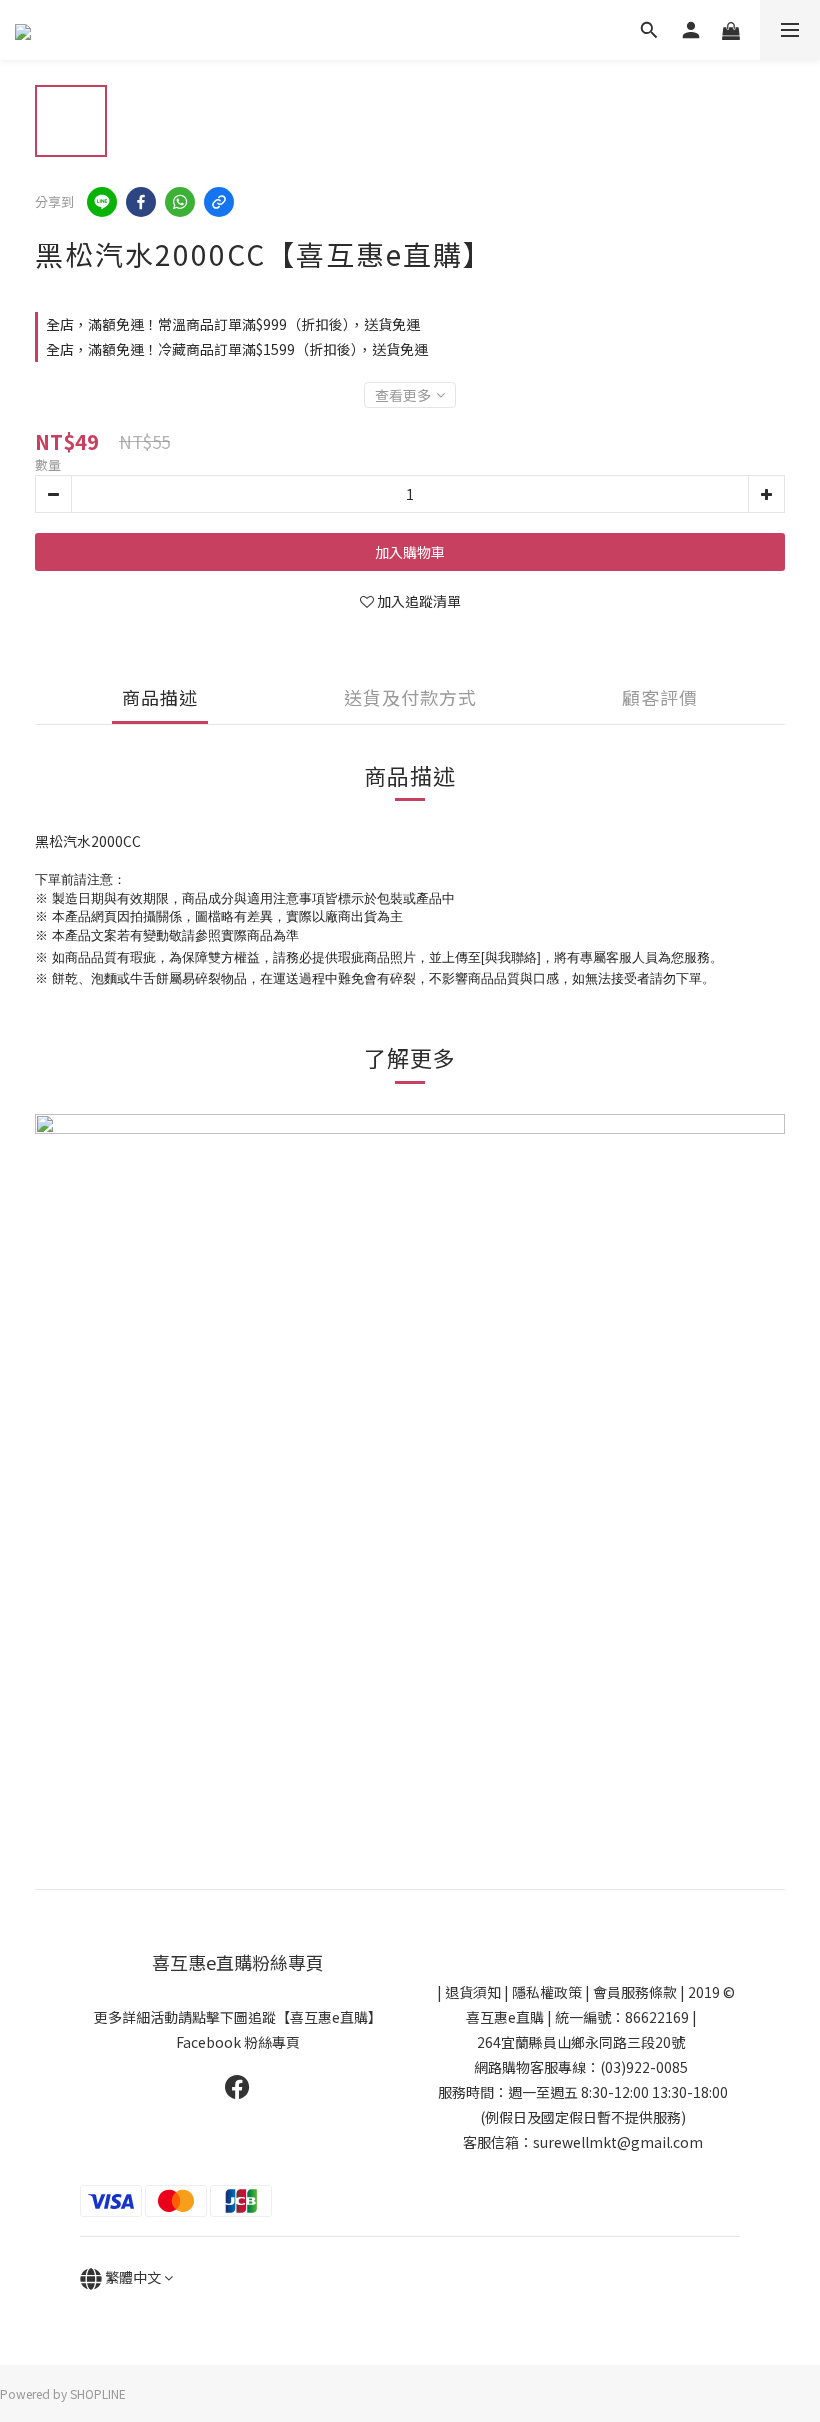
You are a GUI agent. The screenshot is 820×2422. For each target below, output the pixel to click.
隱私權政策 (547, 1992)
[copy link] (219, 202)
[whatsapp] (180, 202)
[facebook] (141, 202)
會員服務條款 (635, 1992)
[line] (102, 202)
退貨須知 (473, 1992)
